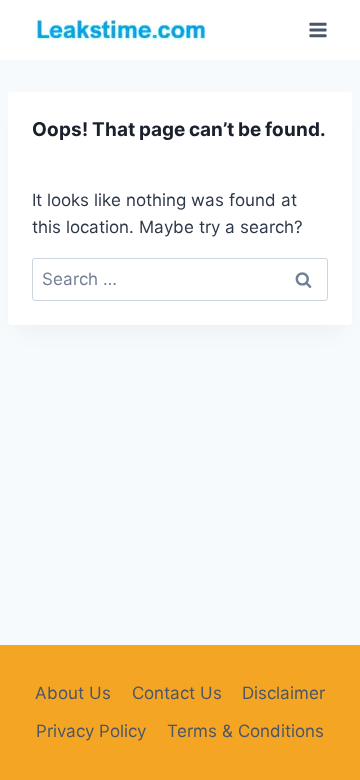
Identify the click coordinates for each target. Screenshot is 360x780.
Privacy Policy (91, 731)
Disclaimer (283, 693)
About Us (73, 693)
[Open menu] (317, 29)
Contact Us (177, 693)
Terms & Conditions (245, 731)
